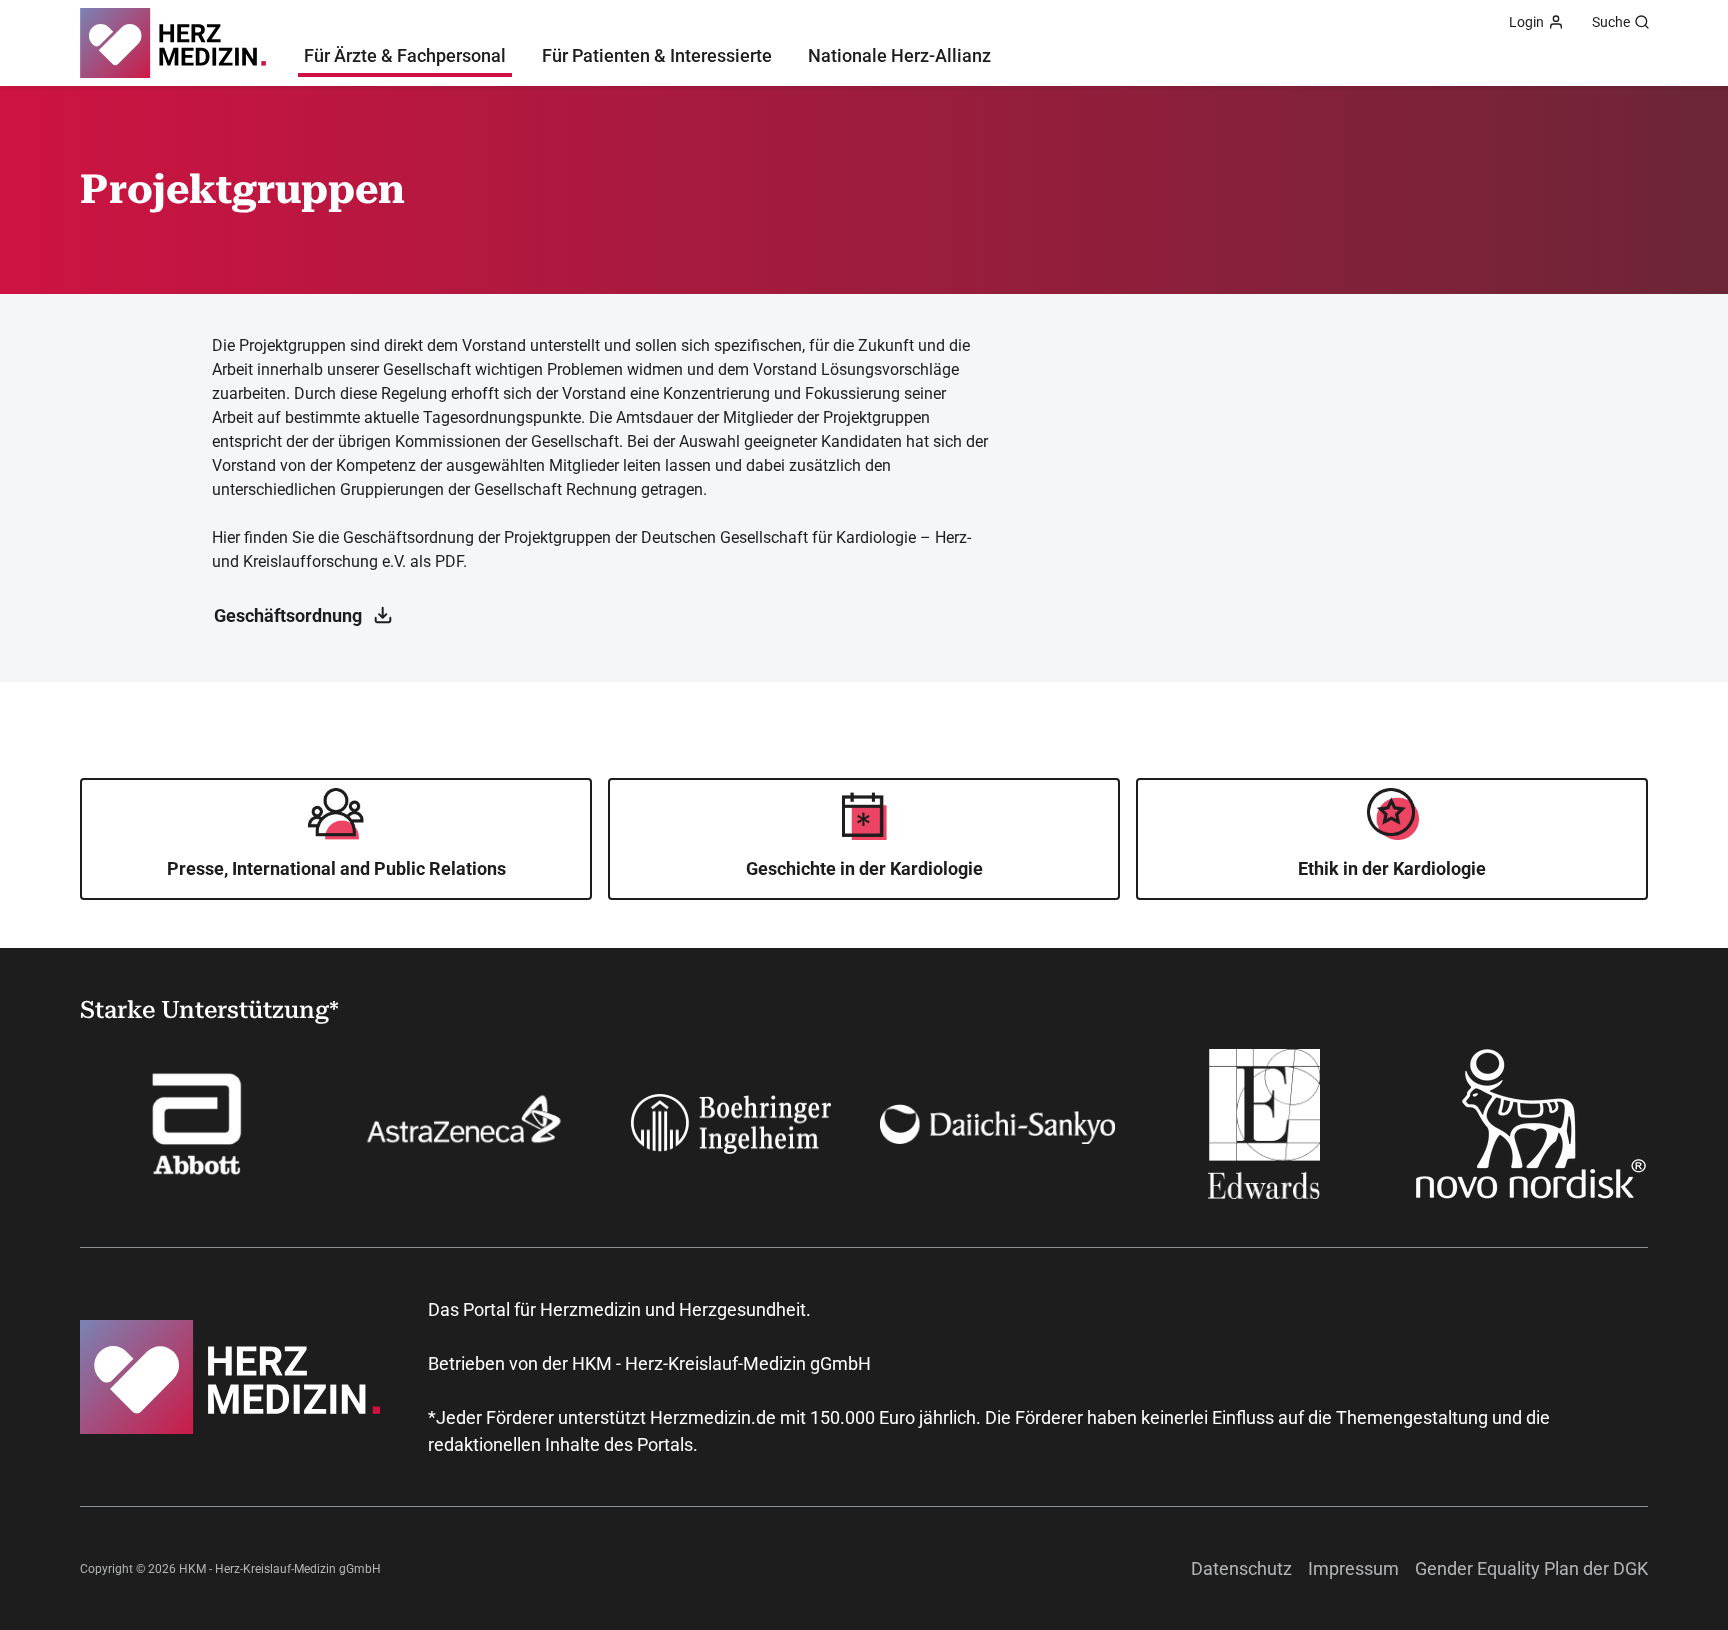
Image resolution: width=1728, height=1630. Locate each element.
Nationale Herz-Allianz (899, 55)
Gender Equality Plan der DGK (1531, 1568)
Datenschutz (1241, 1568)
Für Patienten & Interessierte (657, 55)
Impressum (1353, 1568)
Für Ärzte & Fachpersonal (405, 55)
